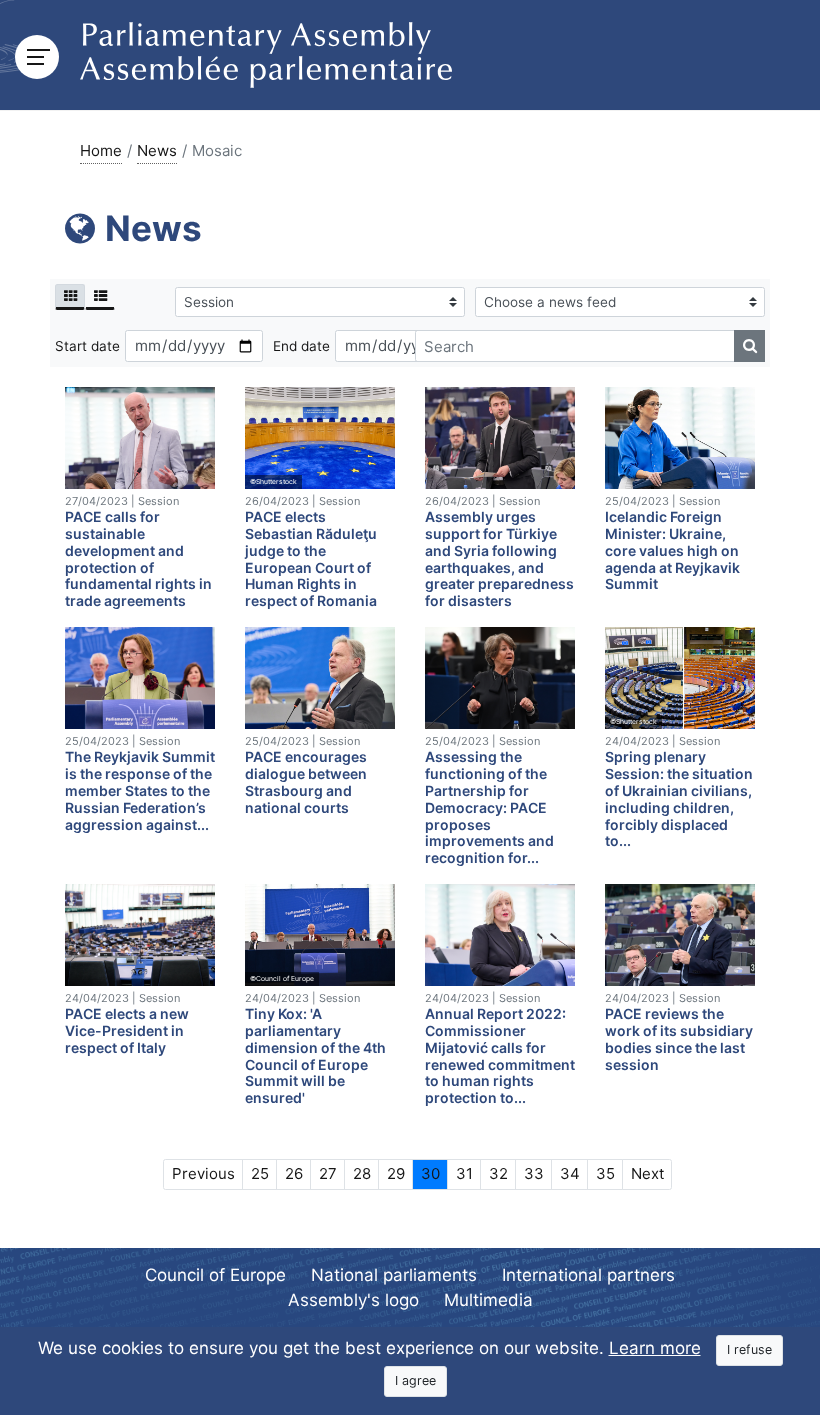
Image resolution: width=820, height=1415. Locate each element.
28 (362, 1173)
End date (301, 346)
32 (498, 1173)
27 (328, 1173)
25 (260, 1173)
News (157, 150)
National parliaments (394, 1275)
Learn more (655, 1348)
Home (101, 150)
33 (534, 1173)
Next (647, 1173)
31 (464, 1173)
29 (396, 1173)
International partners (588, 1275)
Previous (203, 1173)
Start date (87, 346)
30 (430, 1173)
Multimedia (488, 1300)
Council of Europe (215, 1275)
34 (570, 1173)
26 (294, 1173)
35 (605, 1173)
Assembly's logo (353, 1300)
